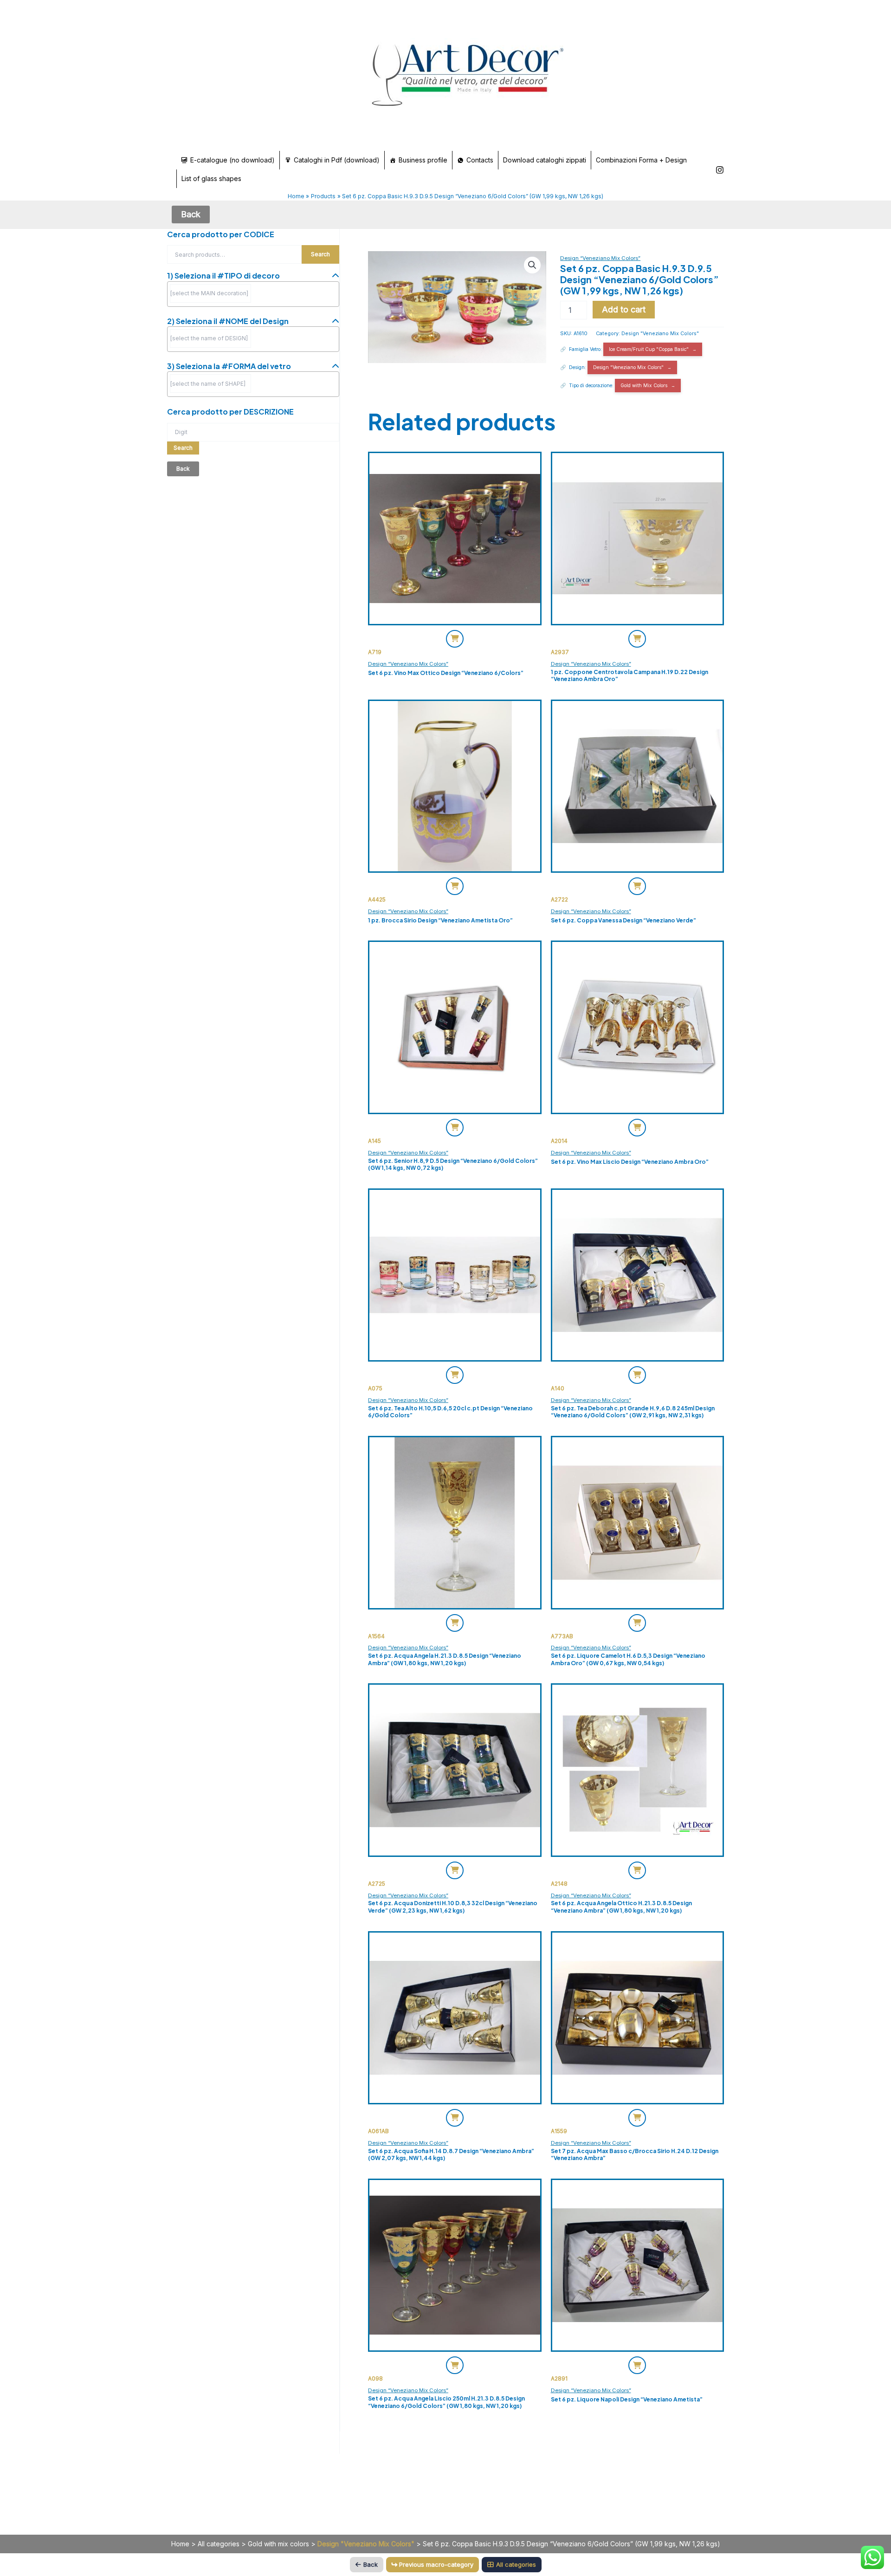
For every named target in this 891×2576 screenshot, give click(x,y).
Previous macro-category (436, 2564)
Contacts (480, 160)
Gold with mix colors (278, 2544)
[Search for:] (253, 431)
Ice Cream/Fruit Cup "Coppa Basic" (649, 349)
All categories (219, 2544)
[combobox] (253, 294)
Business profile (423, 160)
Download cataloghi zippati (545, 160)
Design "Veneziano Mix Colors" (660, 334)
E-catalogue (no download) (232, 160)
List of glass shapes (211, 178)
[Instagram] (720, 170)
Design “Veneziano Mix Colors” (600, 258)
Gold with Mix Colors (644, 385)
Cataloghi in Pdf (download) (337, 160)
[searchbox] (210, 293)
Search (320, 254)
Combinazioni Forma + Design (641, 160)
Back (371, 2564)
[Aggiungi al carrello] (455, 639)
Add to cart (624, 309)
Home (180, 2544)
